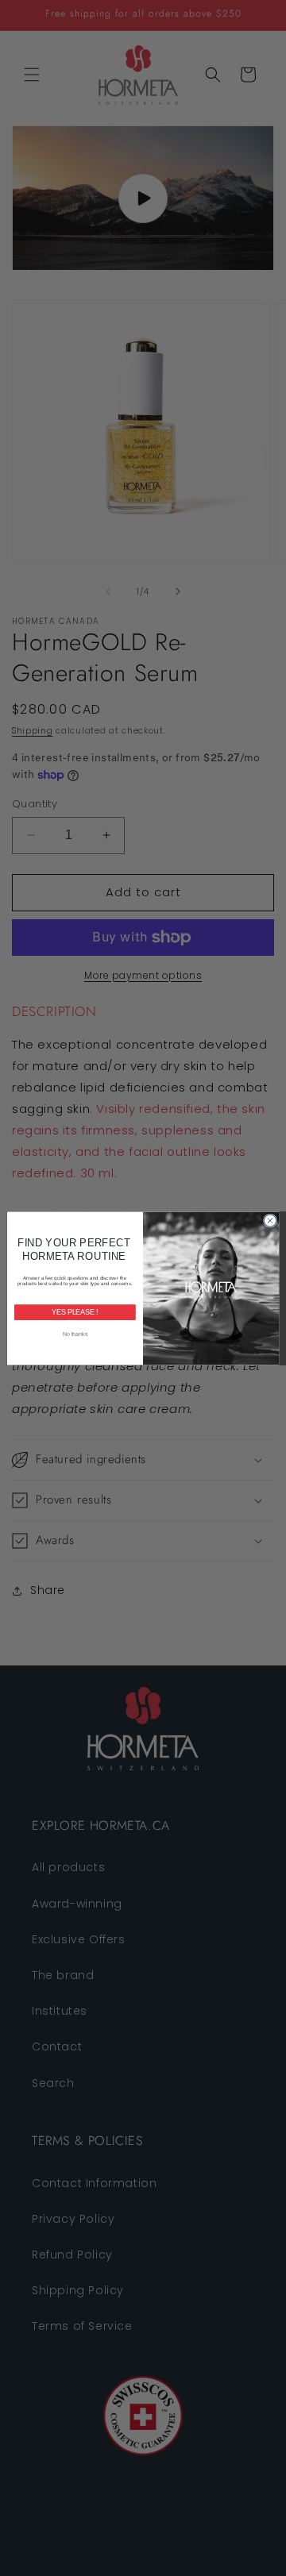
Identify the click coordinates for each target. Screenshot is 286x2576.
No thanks (75, 1333)
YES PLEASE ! (75, 1312)
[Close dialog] (270, 1220)
